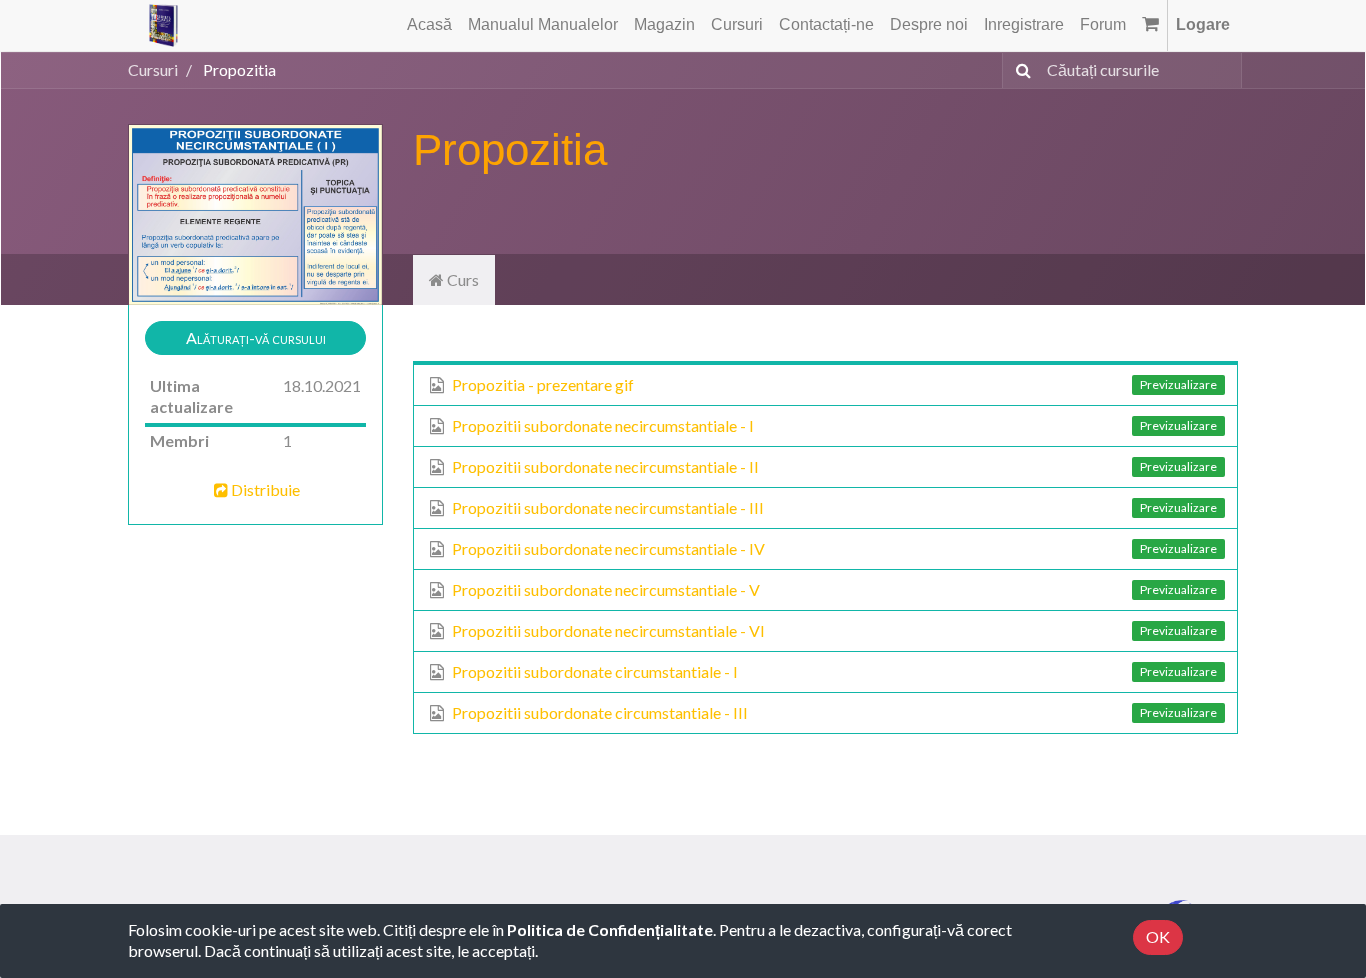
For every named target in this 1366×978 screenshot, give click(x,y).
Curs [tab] (461, 279)
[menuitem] (429, 25)
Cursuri (153, 69)
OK (1158, 936)
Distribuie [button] (265, 489)
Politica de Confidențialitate (610, 929)
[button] (255, 338)
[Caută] (1019, 70)
